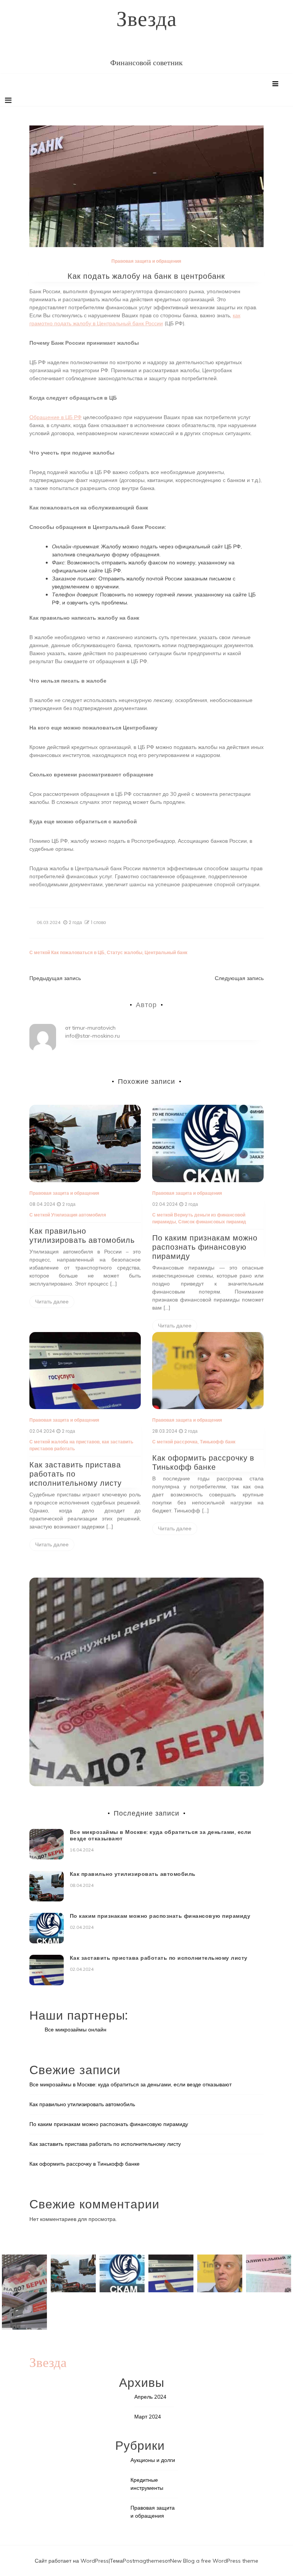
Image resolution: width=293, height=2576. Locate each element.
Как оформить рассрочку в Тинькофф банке (203, 1462)
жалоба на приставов (75, 1442)
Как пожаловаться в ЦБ (78, 952)
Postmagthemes (144, 2561)
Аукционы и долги (153, 2460)
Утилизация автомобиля (79, 1215)
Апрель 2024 (150, 2397)
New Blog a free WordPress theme (214, 2561)
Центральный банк (166, 952)
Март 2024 (148, 2417)
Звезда (146, 18)
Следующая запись (239, 978)
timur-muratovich (94, 1028)
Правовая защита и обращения (146, 261)
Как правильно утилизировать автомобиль (82, 1236)
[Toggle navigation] (8, 100)
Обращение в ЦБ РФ (56, 417)
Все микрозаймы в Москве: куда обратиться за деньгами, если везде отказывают (161, 1835)
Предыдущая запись (55, 978)
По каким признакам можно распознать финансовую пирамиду (205, 1247)
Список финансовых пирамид (212, 1222)
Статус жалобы (125, 952)
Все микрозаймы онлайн (76, 2030)
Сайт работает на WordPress (72, 2561)
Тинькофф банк (218, 1442)
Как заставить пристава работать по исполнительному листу (159, 1958)
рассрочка (186, 1442)
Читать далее (52, 1302)
